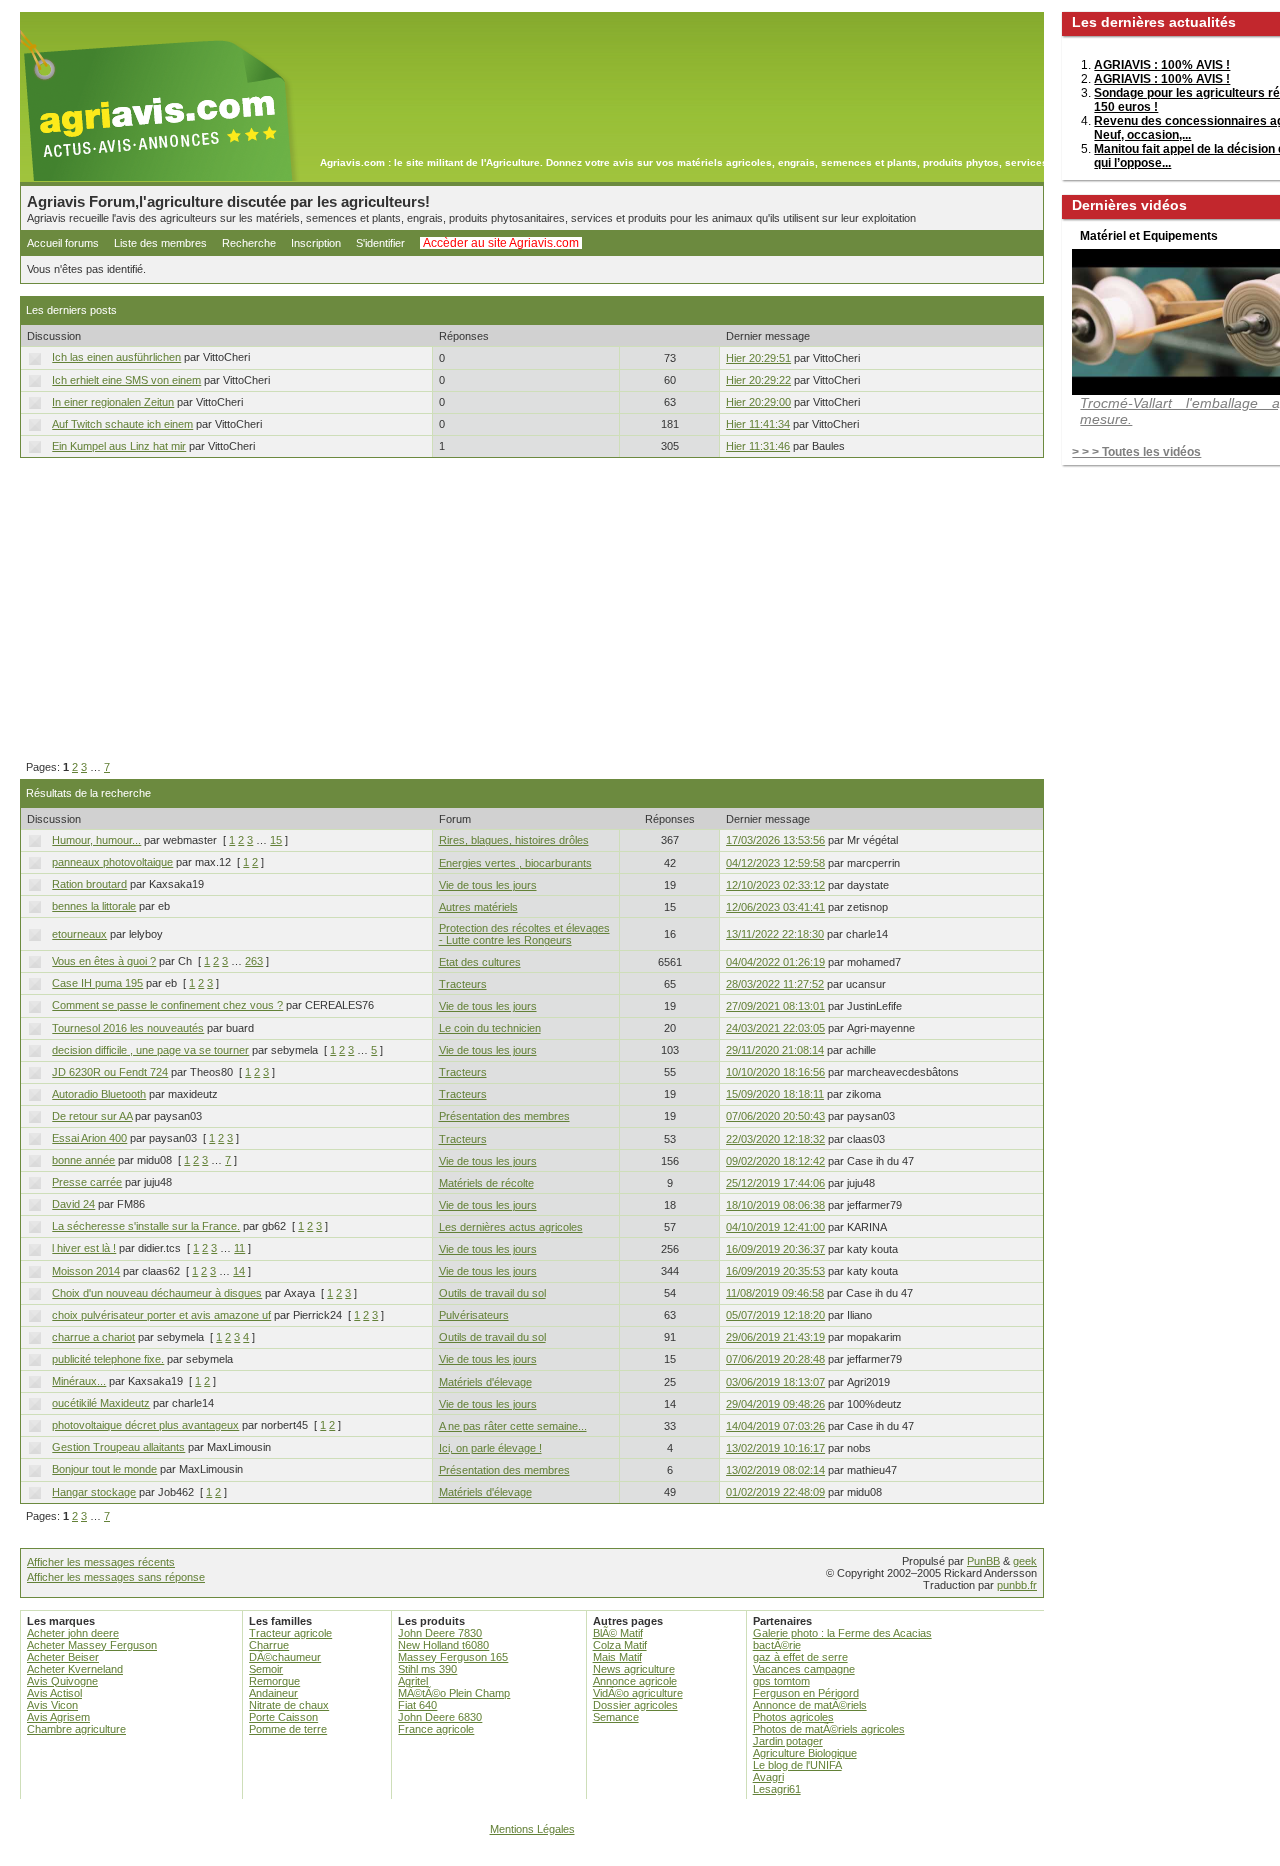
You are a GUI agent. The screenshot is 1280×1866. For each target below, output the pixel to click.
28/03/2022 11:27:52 (775, 984)
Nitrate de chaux (289, 1705)
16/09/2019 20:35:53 (775, 1271)
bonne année (83, 1160)
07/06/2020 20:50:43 (775, 1116)
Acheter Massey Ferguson (92, 1645)
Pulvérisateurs (474, 1315)
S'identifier (380, 243)
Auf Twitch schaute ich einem (122, 424)
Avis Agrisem (58, 1717)
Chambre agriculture (76, 1729)
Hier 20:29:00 (758, 402)
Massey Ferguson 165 (453, 1657)
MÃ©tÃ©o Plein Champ (454, 1693)
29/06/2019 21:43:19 (775, 1337)
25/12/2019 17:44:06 (775, 1183)
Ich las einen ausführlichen (116, 357)
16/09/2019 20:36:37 (775, 1249)
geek (1025, 1561)
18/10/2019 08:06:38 (775, 1205)
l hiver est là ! (84, 1248)
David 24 (73, 1204)
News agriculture (634, 1669)
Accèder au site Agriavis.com (501, 243)
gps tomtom (781, 1681)
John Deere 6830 (440, 1717)
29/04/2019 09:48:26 (775, 1404)
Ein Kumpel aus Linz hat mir (119, 446)
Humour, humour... (96, 840)
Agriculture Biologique (805, 1753)
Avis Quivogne (62, 1681)
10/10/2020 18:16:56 (775, 1072)
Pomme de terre (288, 1729)
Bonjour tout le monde (104, 1469)
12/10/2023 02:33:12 (775, 885)
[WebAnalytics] (640, 1856)
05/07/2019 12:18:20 (775, 1315)
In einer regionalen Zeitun (113, 402)
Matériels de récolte (486, 1183)
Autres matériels (478, 907)
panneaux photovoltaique (112, 862)
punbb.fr (1017, 1585)
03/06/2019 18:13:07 (775, 1382)
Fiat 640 (417, 1705)
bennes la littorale (94, 906)
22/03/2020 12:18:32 (775, 1139)
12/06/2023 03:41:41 (775, 907)
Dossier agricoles (635, 1705)
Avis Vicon (52, 1705)
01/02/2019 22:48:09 (775, 1492)
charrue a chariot (93, 1337)
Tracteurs (463, 984)
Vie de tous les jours (488, 885)
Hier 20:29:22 (758, 380)
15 (276, 840)
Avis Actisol (54, 1693)
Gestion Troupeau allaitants (118, 1447)
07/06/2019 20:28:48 (775, 1359)
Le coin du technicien (490, 1028)
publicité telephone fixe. (108, 1359)
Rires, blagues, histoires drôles (514, 840)
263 (254, 961)
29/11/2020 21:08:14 (775, 1050)
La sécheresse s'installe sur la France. (146, 1226)
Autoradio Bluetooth (99, 1094)
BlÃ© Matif (618, 1633)
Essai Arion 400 (89, 1138)
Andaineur (273, 1693)
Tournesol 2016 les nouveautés (128, 1028)
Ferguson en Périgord (806, 1693)
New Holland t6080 (443, 1645)
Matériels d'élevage (485, 1382)
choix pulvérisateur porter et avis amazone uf (161, 1315)
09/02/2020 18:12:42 (775, 1161)
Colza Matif (620, 1645)
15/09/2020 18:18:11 (775, 1094)
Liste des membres (160, 243)
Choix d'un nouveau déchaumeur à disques (157, 1293)
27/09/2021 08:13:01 (775, 1006)
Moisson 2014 (86, 1271)
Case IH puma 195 (97, 983)
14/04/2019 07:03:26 (775, 1426)
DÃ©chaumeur (285, 1657)
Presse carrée (87, 1182)
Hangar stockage (94, 1492)
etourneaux (79, 934)
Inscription (316, 243)
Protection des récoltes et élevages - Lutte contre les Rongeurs (524, 934)
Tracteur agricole (290, 1633)
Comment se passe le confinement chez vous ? (167, 1005)
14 (239, 1271)
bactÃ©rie (777, 1645)
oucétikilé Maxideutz (101, 1403)
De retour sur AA (92, 1116)
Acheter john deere (73, 1633)
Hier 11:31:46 (758, 446)
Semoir (266, 1669)
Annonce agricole (635, 1681)
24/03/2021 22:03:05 (775, 1028)
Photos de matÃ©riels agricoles (829, 1729)
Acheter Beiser (63, 1657)
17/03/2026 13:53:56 (775, 840)
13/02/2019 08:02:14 (775, 1470)
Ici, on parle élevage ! (490, 1448)
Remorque (274, 1681)
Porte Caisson (283, 1717)
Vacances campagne (804, 1669)
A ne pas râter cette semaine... (513, 1426)
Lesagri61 (777, 1789)
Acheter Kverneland (75, 1669)
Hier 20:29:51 (758, 358)
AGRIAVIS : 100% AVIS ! (1162, 65)
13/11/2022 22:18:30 (775, 934)
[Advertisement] (532, 610)
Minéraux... (79, 1381)
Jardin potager (788, 1741)
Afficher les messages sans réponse (116, 1577)
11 (239, 1248)
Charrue (269, 1645)
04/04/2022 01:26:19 (775, 962)
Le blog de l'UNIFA (797, 1765)
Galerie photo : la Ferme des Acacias (842, 1633)
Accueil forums (63, 243)
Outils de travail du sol (492, 1293)
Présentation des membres (504, 1116)
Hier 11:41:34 (758, 424)
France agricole (436, 1729)
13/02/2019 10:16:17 (775, 1448)
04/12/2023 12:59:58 (775, 863)
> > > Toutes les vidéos (1136, 452)
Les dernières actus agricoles (511, 1227)
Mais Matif (617, 1657)
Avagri (768, 1777)
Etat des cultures (480, 962)
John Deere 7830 (440, 1633)
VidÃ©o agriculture (638, 1693)
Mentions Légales (532, 1829)
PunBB (983, 1561)
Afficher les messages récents (101, 1562)
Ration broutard (89, 884)
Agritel (413, 1681)
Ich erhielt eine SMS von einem (126, 380)
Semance (616, 1717)
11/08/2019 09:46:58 (775, 1293)
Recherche (249, 243)
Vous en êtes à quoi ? (104, 961)
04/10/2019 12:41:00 (775, 1227)
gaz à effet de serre (800, 1657)
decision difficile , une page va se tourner (150, 1050)
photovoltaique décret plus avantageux (145, 1425)
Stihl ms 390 (427, 1669)
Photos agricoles (793, 1717)
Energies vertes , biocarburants (515, 863)
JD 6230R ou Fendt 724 (110, 1072)
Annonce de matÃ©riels (810, 1705)
